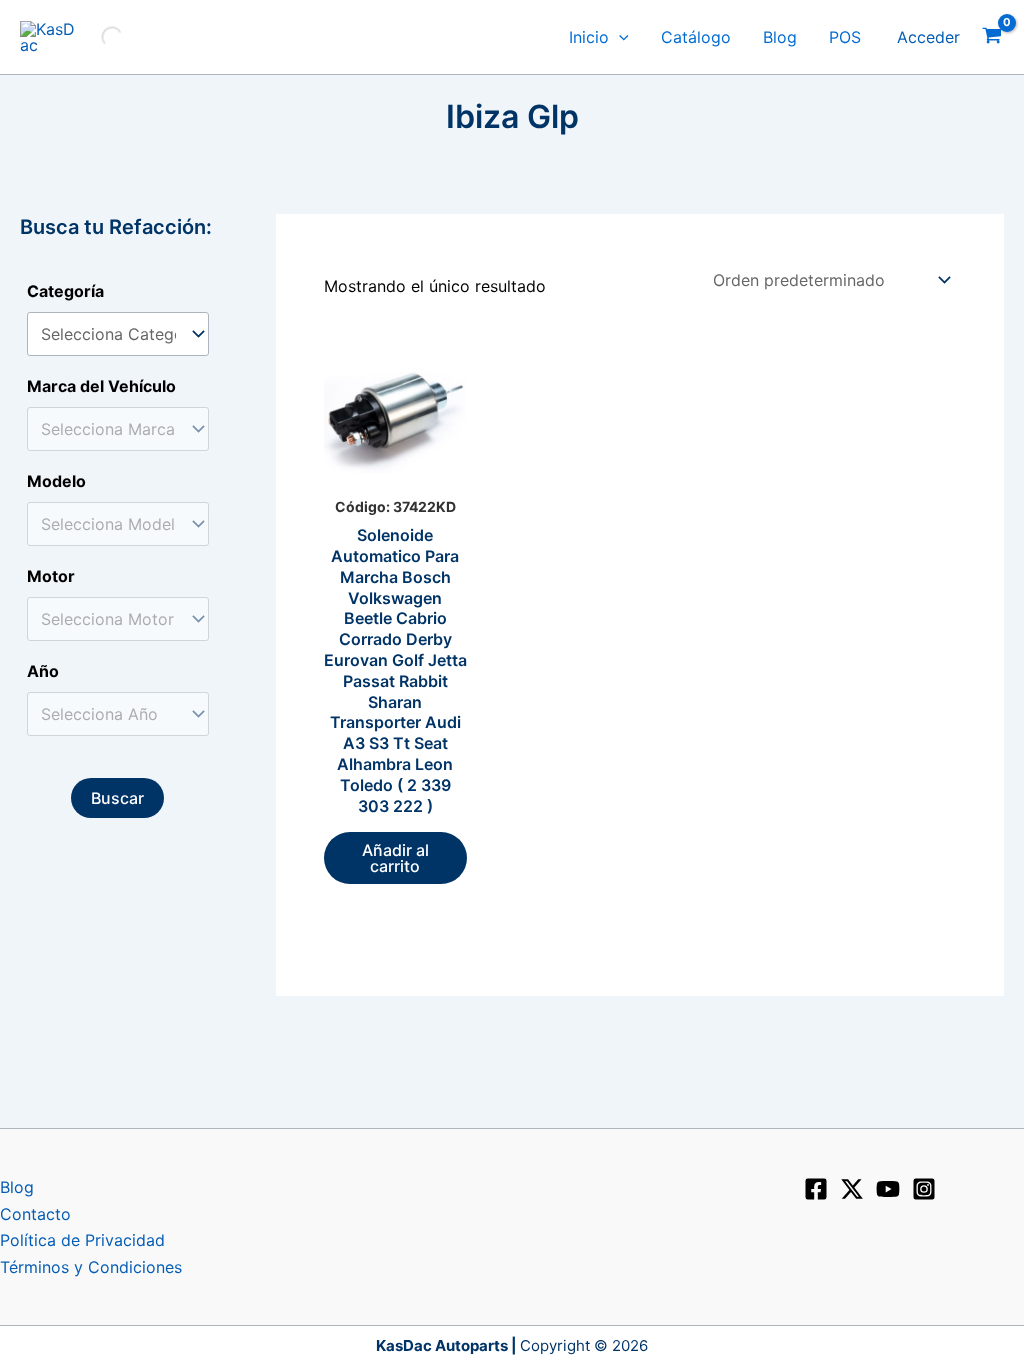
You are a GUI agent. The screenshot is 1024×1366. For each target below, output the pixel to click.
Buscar (117, 798)
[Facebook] (816, 1189)
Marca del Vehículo (101, 386)
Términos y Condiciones (91, 1267)
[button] (619, 37)
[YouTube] (888, 1189)
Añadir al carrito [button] (395, 858)
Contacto (35, 1214)
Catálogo (696, 37)
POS (845, 37)
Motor (51, 576)
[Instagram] (924, 1189)
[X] (852, 1189)
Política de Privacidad (82, 1240)
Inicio (589, 37)
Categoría (65, 291)
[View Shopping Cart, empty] (992, 37)
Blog (780, 37)
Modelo (56, 481)
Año (43, 671)
